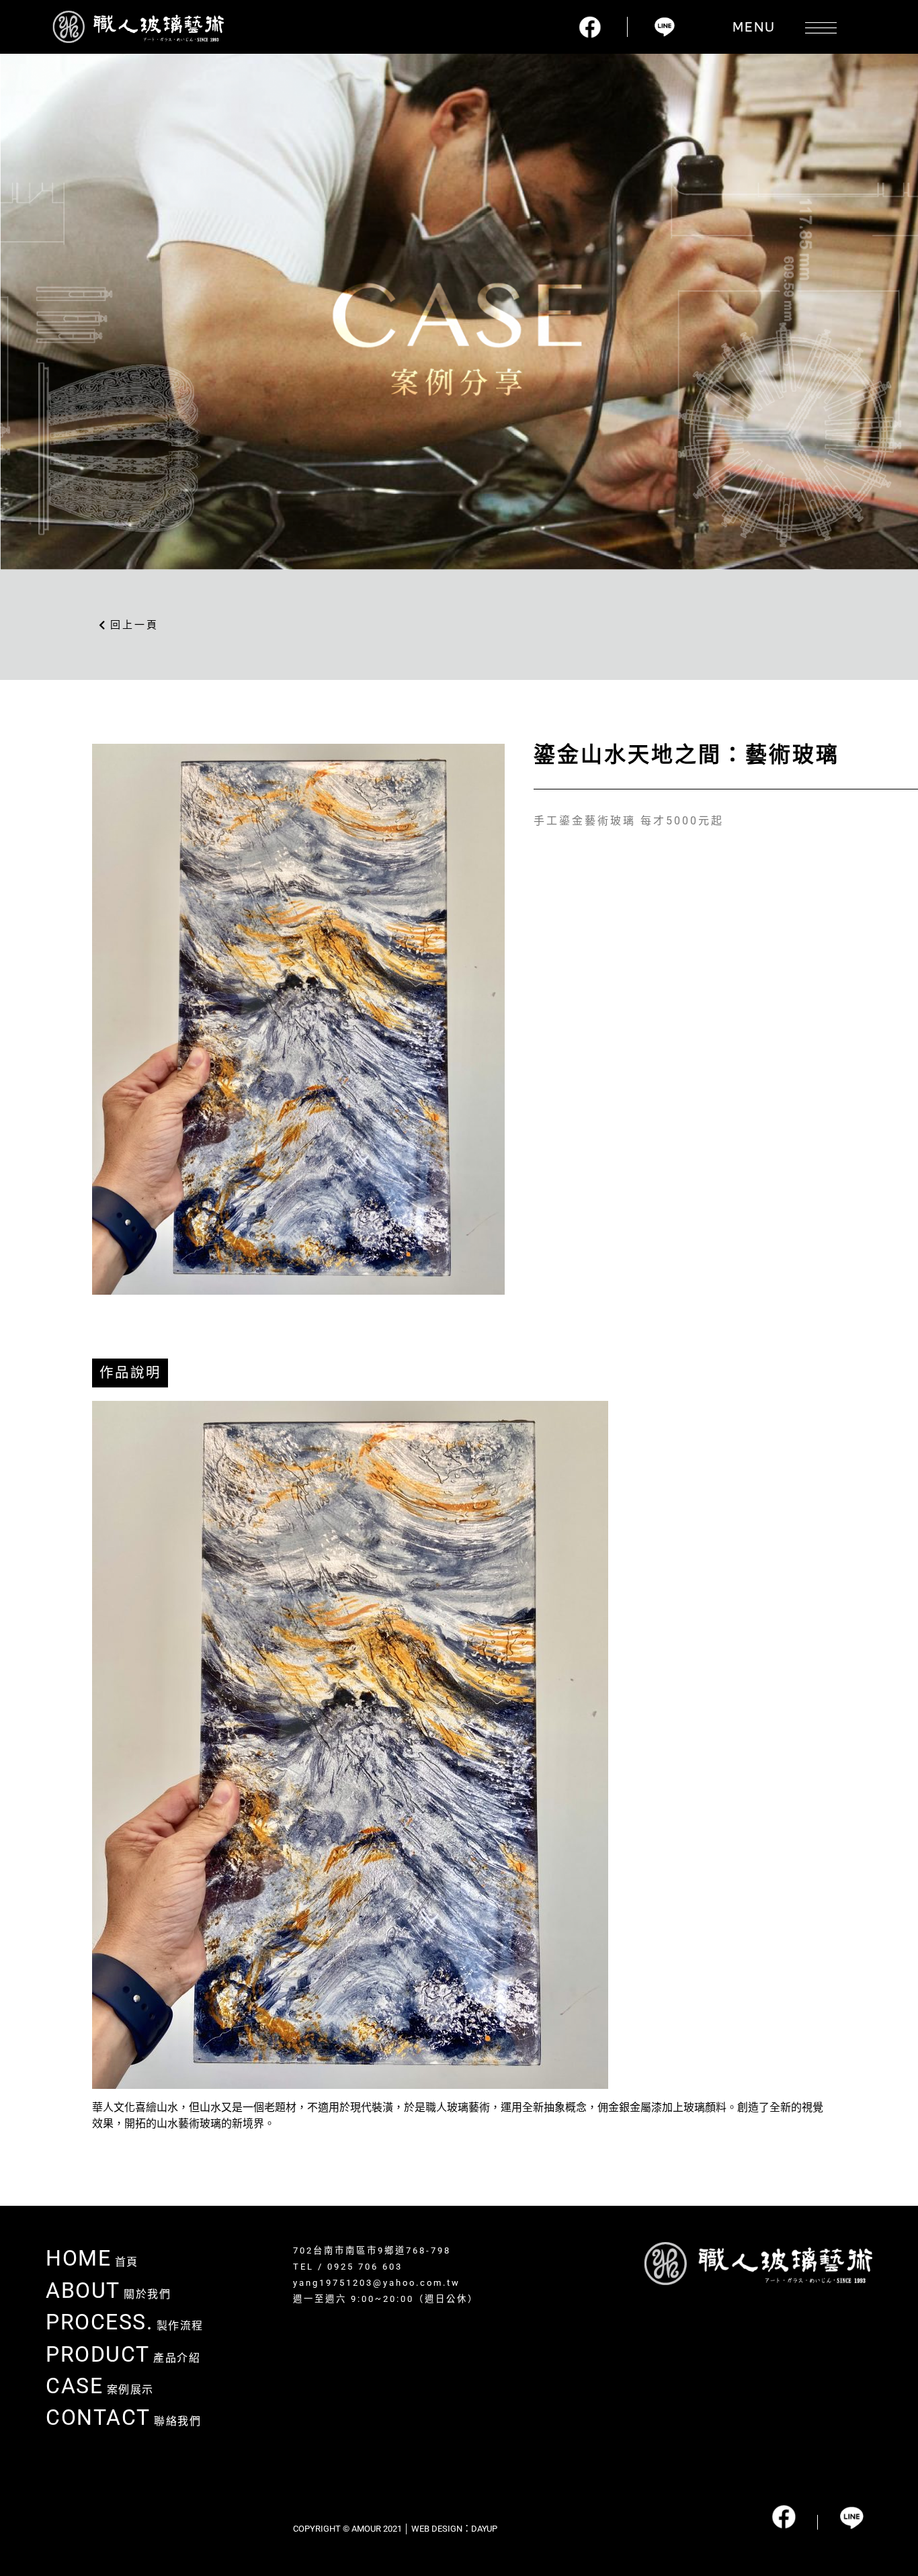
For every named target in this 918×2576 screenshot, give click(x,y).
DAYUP (484, 2529)
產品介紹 (123, 2358)
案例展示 (100, 2390)
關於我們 (108, 2294)
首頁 (92, 2262)
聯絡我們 (123, 2421)
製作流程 (125, 2326)
